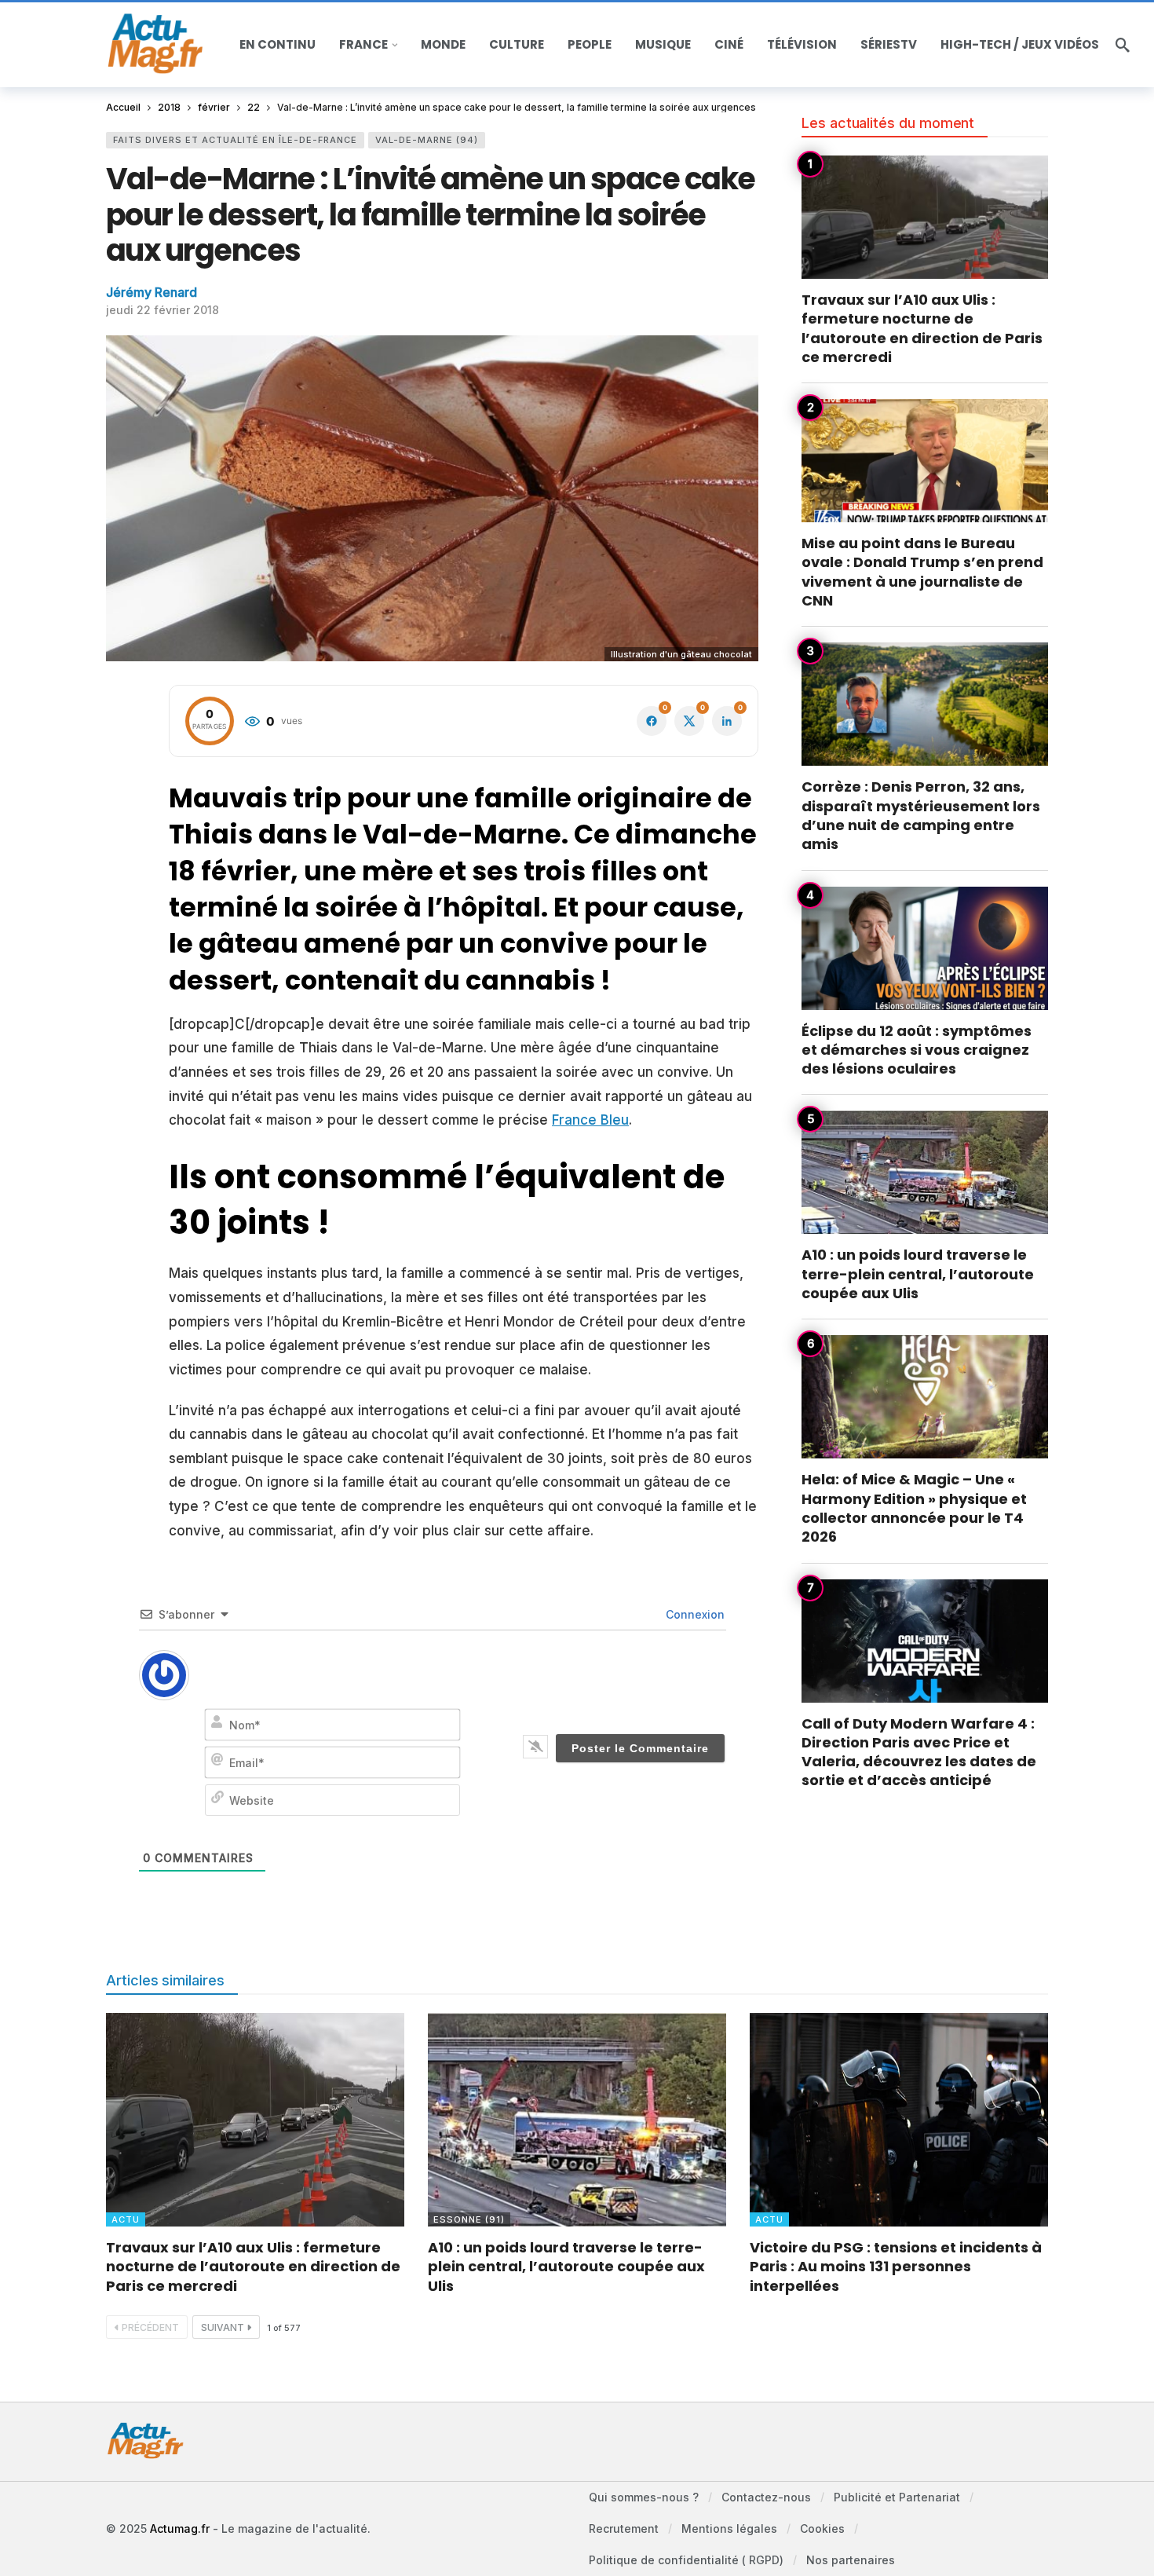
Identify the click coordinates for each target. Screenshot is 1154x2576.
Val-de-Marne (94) (427, 140)
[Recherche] (1123, 45)
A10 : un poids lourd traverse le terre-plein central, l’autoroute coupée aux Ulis (918, 1274)
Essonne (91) (469, 2219)
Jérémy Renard (152, 292)
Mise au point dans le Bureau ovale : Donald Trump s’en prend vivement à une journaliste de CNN (922, 572)
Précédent (150, 2327)
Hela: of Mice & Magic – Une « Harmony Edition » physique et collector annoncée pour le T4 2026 (914, 1508)
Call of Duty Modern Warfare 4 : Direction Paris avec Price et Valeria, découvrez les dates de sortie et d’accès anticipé (919, 1752)
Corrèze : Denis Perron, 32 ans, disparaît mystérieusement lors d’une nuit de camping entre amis (921, 815)
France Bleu (590, 1120)
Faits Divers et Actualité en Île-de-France (235, 140)
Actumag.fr (180, 2528)
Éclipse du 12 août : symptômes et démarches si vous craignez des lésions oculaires (917, 1050)
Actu (126, 2219)
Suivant (223, 2327)
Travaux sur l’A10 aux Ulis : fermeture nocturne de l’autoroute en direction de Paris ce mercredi (922, 328)
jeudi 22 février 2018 (163, 310)
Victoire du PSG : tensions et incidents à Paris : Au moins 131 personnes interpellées (896, 2267)
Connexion (694, 1614)
